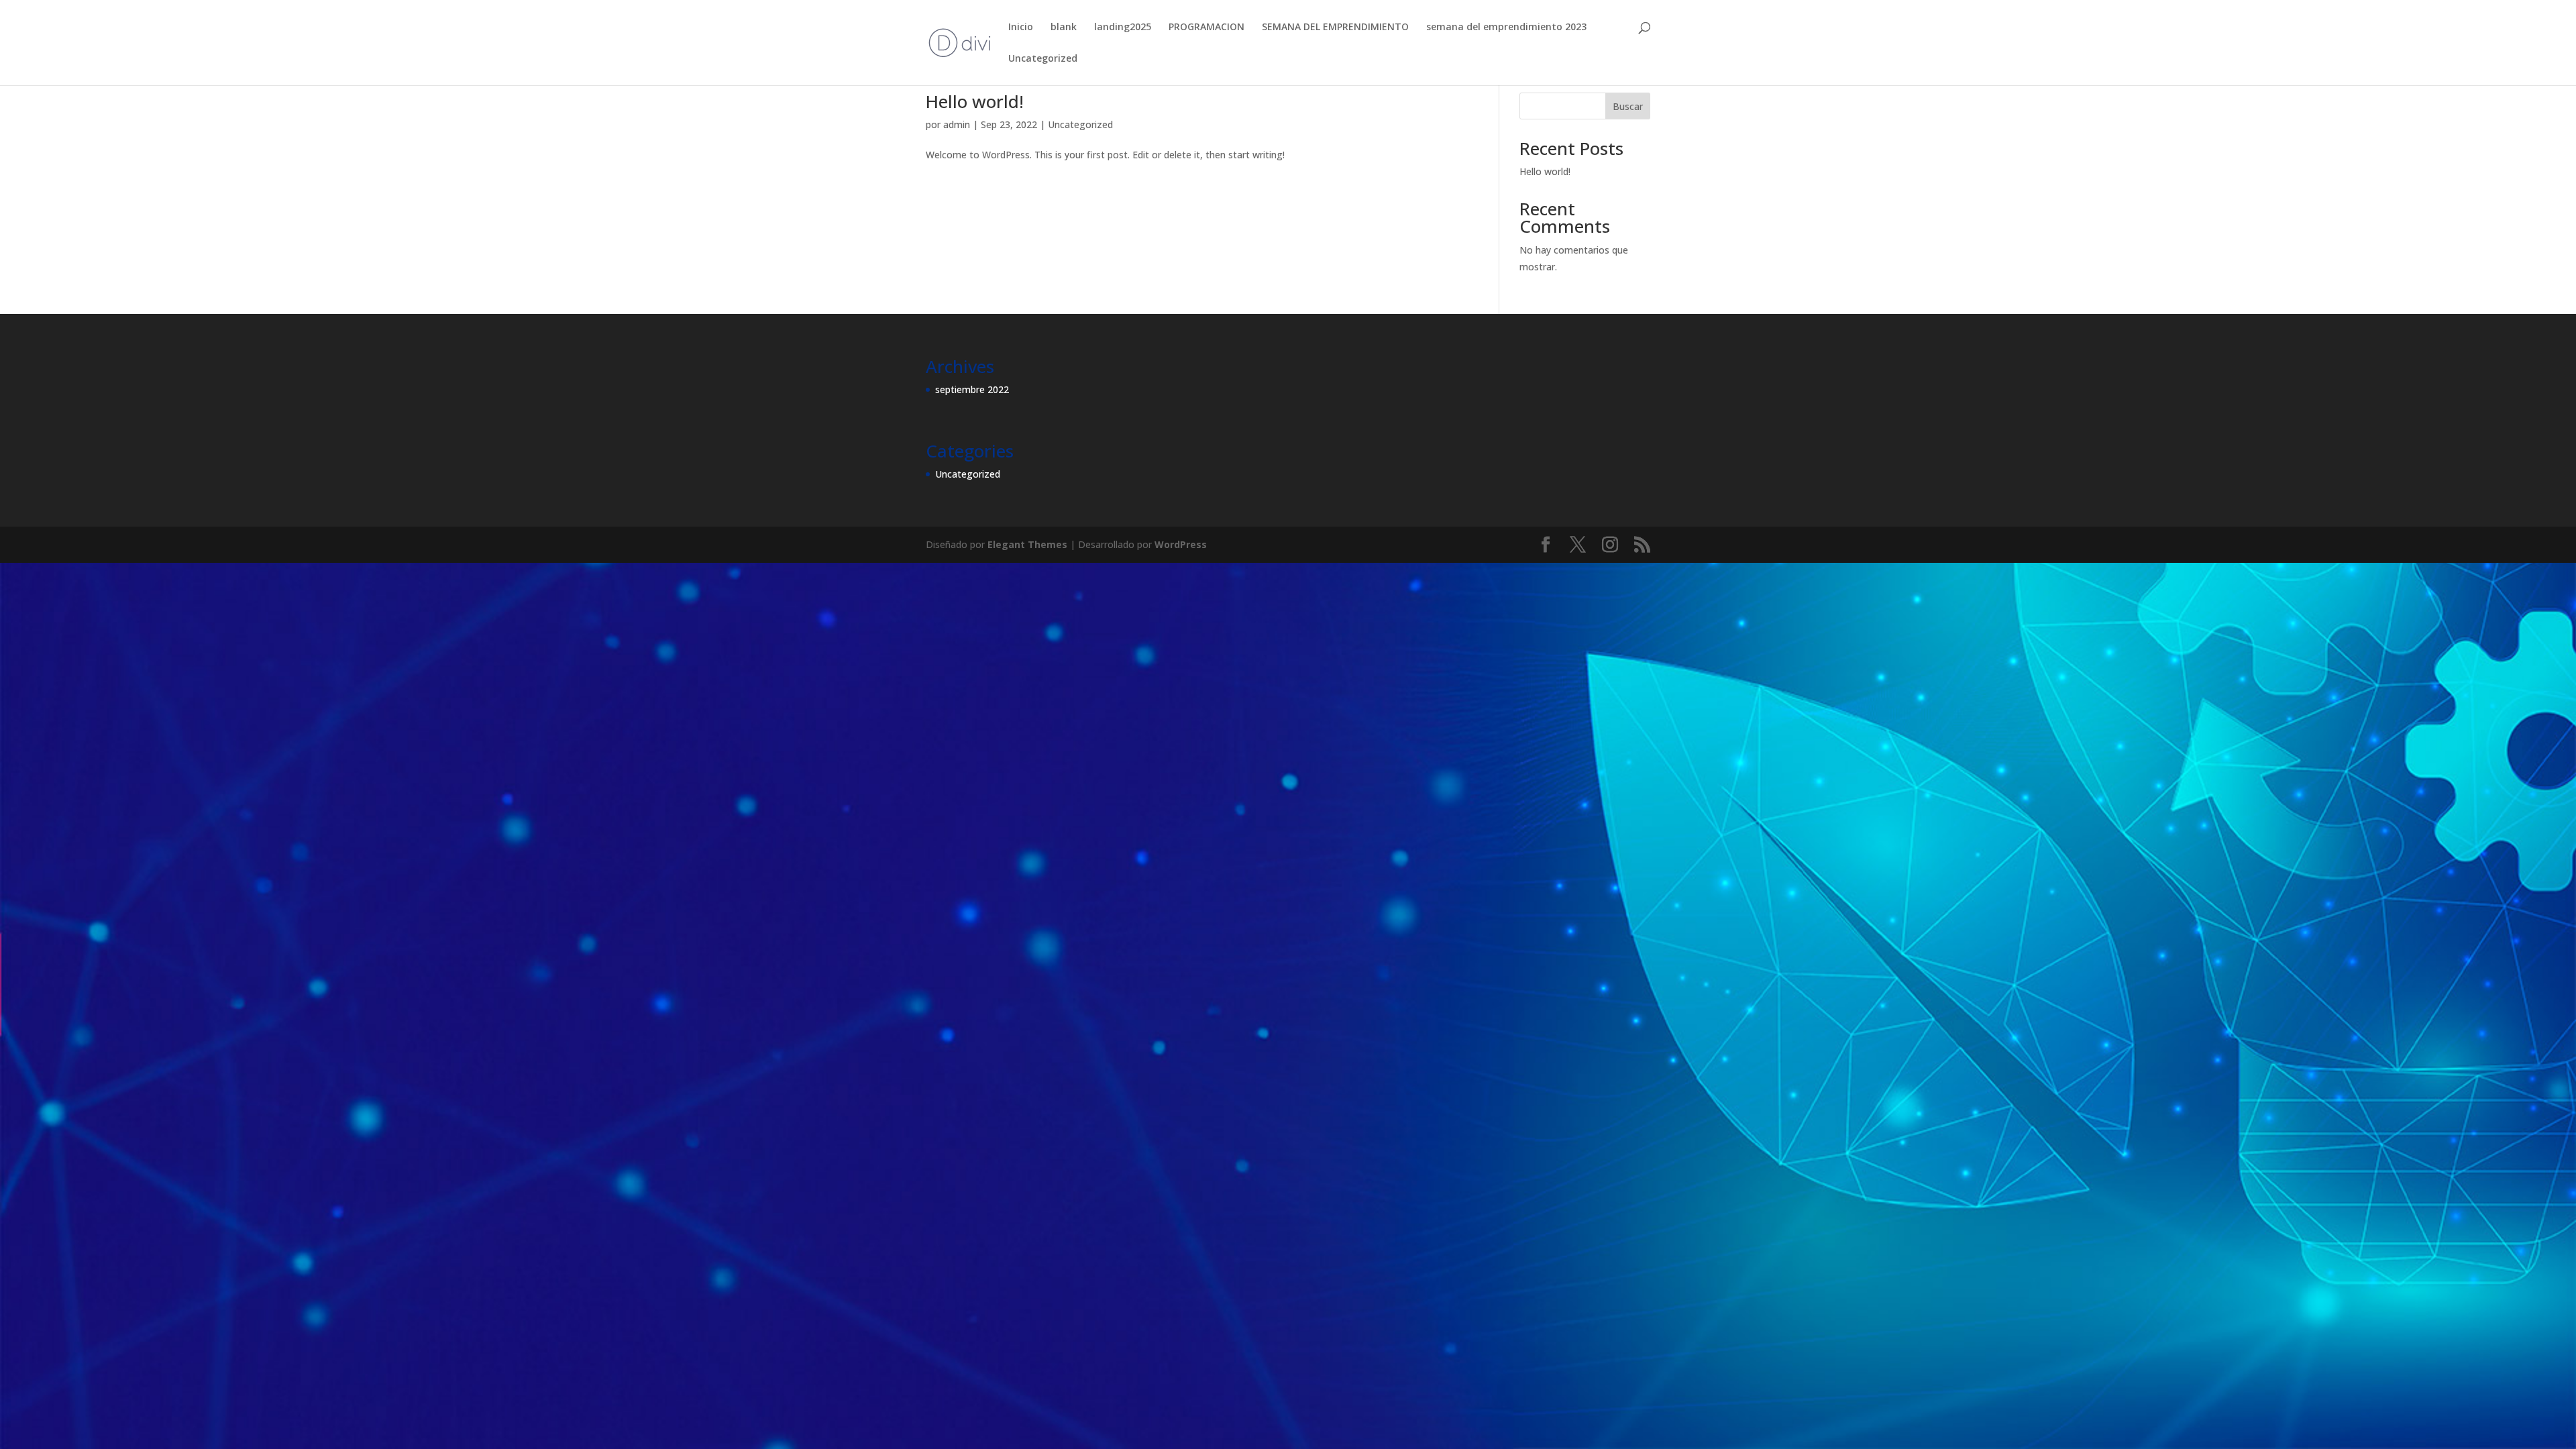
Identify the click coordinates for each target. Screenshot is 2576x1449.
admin (957, 124)
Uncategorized (1043, 59)
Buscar (1628, 106)
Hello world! (975, 101)
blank (1064, 28)
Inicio (1021, 28)
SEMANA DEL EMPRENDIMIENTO (1335, 28)
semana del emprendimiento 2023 (1506, 28)
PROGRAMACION (1206, 28)
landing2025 (1123, 28)
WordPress (1181, 544)
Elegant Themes (1027, 544)
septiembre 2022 (972, 389)
